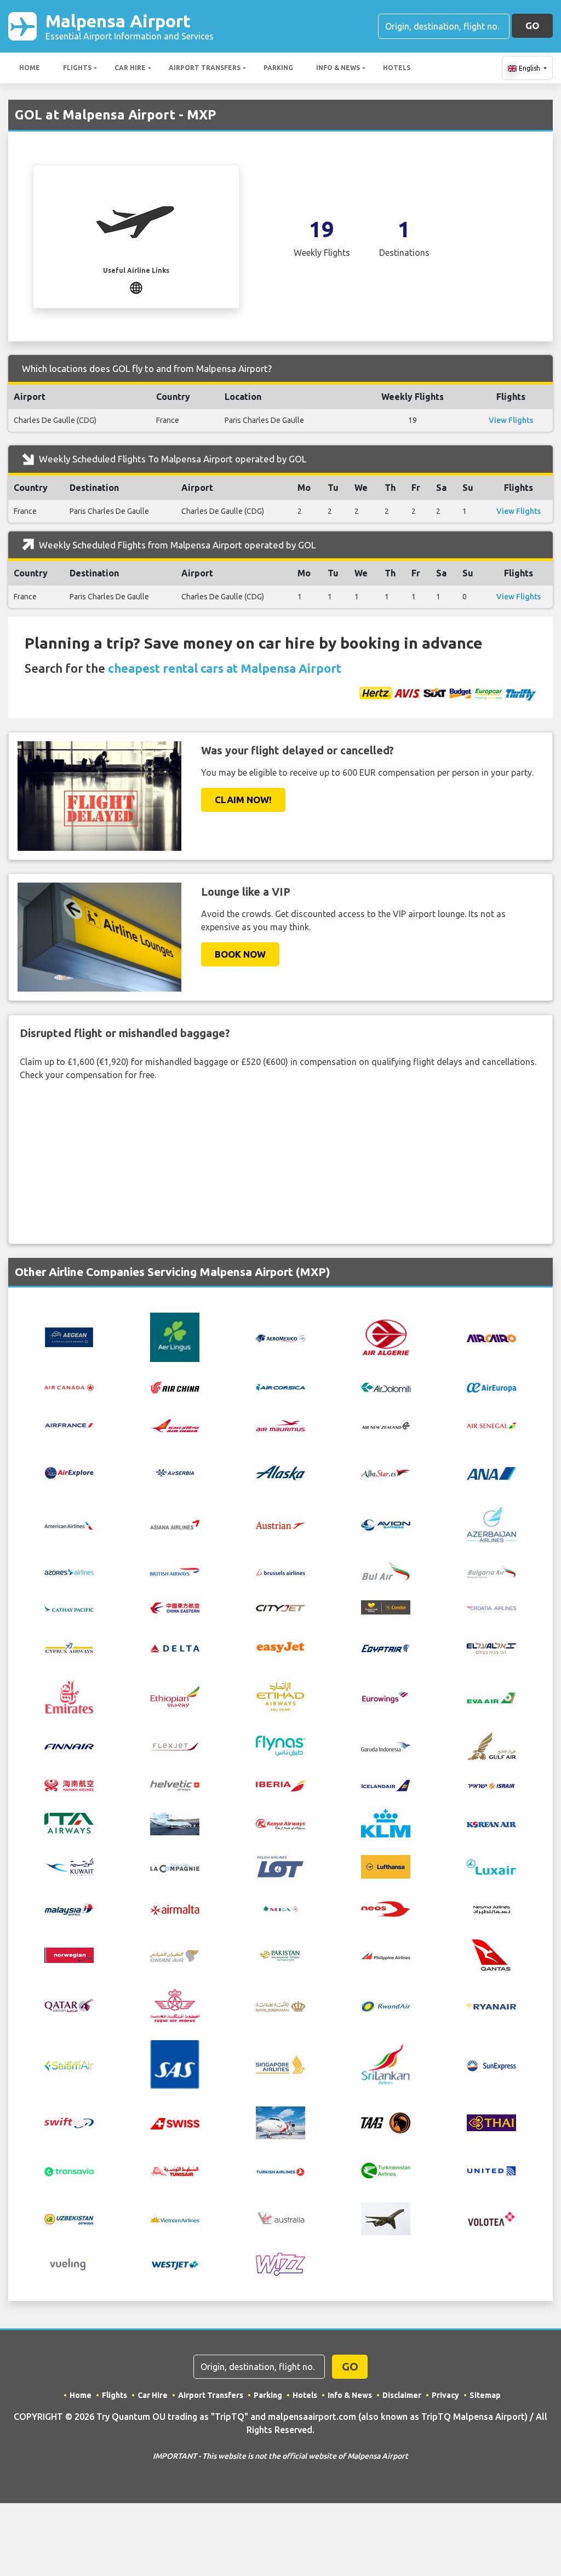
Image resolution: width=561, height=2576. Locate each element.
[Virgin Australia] (280, 2218)
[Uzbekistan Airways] (69, 2219)
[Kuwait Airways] (69, 1866)
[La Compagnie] (175, 1867)
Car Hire (130, 68)
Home (30, 68)
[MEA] (280, 1908)
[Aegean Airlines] (69, 1336)
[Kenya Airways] (280, 1823)
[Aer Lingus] (175, 1336)
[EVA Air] (491, 1697)
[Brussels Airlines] (280, 1571)
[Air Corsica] (280, 1387)
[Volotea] (491, 2218)
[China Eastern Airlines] (175, 1607)
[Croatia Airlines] (491, 1607)
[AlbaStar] (386, 1472)
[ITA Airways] (69, 1823)
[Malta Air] (175, 1909)
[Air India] (175, 1424)
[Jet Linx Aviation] (175, 1823)
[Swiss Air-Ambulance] (280, 2122)
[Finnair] (69, 1746)
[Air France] (69, 1424)
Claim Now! (243, 800)
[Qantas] (491, 1954)
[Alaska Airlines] (280, 1472)
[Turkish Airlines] (280, 2171)
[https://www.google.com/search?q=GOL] (136, 287)
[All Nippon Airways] (491, 1473)
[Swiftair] (69, 2122)
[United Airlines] (491, 2169)
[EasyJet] (280, 1646)
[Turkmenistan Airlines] (386, 2169)
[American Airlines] (69, 1525)
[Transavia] (69, 2171)
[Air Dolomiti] (386, 1387)
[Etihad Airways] (280, 1696)
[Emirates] (69, 1696)
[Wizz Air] (280, 2263)
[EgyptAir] (386, 1647)
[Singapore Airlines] (280, 2064)
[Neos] (386, 1908)
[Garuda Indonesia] (386, 1746)
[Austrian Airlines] (280, 1525)
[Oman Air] (175, 1955)
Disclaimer (402, 2395)
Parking (278, 68)
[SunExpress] (491, 2064)
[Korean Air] (491, 1823)
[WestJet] (175, 2264)
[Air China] (175, 1386)
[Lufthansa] (386, 1866)
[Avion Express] (386, 1524)
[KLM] (386, 1823)
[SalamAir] (69, 2064)
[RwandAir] (386, 2006)
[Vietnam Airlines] (175, 2219)
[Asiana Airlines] (175, 1524)
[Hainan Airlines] (69, 1784)
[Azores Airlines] (69, 1571)
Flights (77, 68)
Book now (240, 954)
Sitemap (485, 2395)
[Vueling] (69, 2263)
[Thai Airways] (491, 2122)
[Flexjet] (175, 1745)
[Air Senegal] (491, 1425)
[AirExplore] (69, 1473)
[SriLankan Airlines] (386, 2064)
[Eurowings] (386, 1696)
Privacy (445, 2395)
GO (532, 25)
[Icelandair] (386, 1784)
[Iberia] (280, 1785)
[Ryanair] (491, 2006)
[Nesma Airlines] (491, 1908)
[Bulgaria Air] (491, 1570)
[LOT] (280, 1866)
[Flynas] (280, 1745)
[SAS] (175, 2064)
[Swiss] (175, 2123)
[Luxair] (491, 1866)
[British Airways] (175, 1571)
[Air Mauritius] (280, 1425)
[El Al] (491, 1647)
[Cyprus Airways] (69, 1647)
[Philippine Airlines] (386, 1955)
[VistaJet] (386, 2218)
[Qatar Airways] (69, 2005)
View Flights (511, 420)
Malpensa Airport (130, 26)
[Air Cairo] (491, 1337)
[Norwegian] (69, 1954)
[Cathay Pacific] (69, 1607)
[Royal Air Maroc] (175, 2005)
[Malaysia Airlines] (69, 1909)
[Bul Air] (386, 1570)
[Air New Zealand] (386, 1425)
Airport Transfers (205, 68)
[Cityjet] (280, 1607)
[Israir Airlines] (491, 1785)
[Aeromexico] (280, 1337)
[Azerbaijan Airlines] (491, 1524)
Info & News (338, 68)
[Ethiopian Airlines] (175, 1696)
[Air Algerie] (386, 1336)
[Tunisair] (175, 2171)
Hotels (397, 68)
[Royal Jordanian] (280, 2006)
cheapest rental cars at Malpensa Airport (225, 668)
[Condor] (386, 1606)
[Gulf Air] (491, 1745)
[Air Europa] (491, 1387)
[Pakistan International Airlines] (280, 1954)
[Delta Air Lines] (175, 1647)
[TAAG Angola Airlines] (386, 2122)
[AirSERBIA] (175, 1472)
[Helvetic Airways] (175, 1785)
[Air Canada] (69, 1387)
